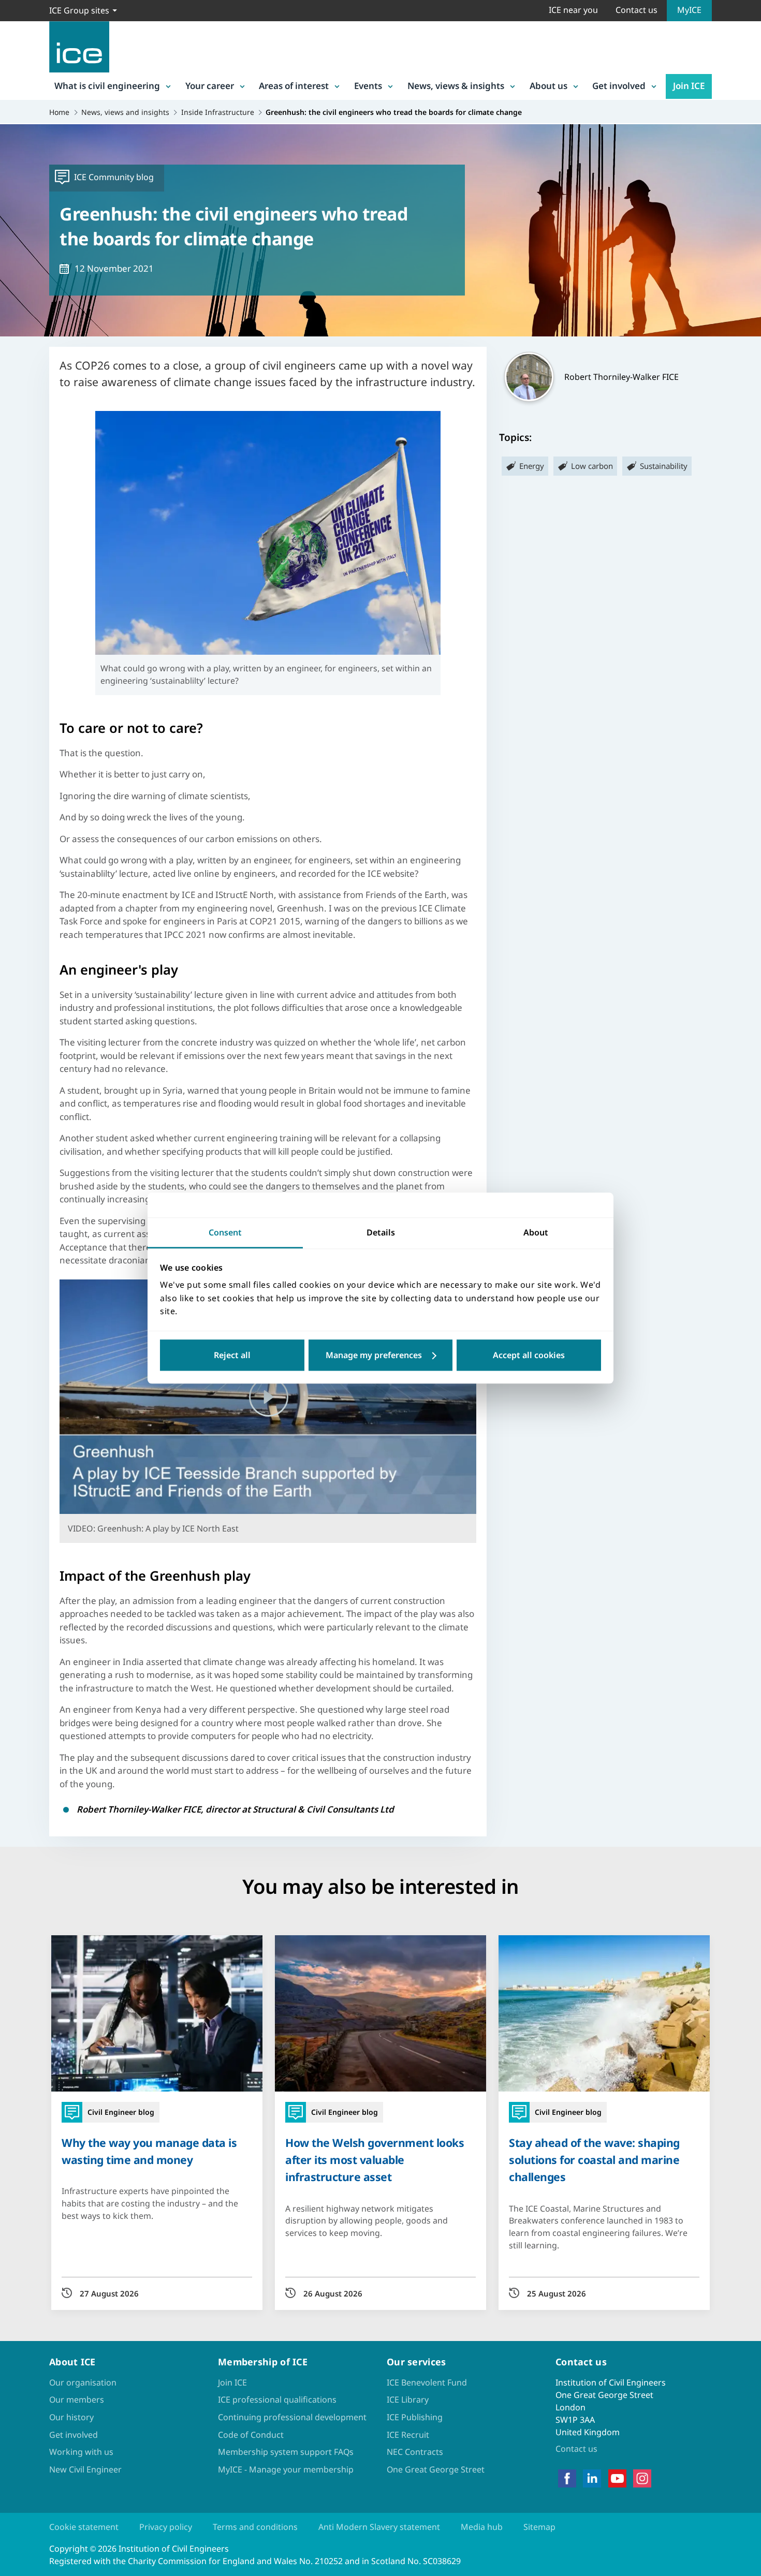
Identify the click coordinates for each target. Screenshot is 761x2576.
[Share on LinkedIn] (17, 1267)
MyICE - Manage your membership (286, 2469)
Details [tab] (381, 1232)
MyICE (689, 10)
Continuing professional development (292, 2417)
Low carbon (592, 466)
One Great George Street (436, 2469)
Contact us (636, 10)
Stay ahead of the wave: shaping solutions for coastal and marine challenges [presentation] (594, 2160)
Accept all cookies (529, 1355)
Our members (77, 2400)
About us (548, 86)
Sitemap (539, 2527)
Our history (71, 2417)
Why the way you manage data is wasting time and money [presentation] (149, 2151)
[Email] (17, 1321)
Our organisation (83, 2382)
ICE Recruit (408, 2435)
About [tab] (536, 1232)
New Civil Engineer (85, 2469)
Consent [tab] (225, 1232)
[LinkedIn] (592, 2479)
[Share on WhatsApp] (17, 1294)
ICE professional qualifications (277, 2400)
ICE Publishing (415, 2417)
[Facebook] (567, 2479)
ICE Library (408, 2400)
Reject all (232, 1355)
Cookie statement (84, 2527)
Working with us (81, 2452)
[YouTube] (617, 2479)
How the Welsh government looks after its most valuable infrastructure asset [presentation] (375, 2160)
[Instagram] (642, 2479)
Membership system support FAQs (286, 2452)
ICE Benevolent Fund (427, 2382)
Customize (381, 1355)
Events (368, 86)
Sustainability (664, 466)
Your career (210, 86)
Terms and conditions (255, 2527)
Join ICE (689, 86)
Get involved (619, 86)
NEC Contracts (415, 2452)
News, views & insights (456, 86)
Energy (532, 466)
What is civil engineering (107, 86)
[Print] (17, 1348)
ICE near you (573, 10)
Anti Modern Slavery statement (379, 2527)
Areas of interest (294, 86)
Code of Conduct (251, 2435)
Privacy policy (166, 2527)
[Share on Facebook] (17, 1240)
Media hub (482, 2527)
